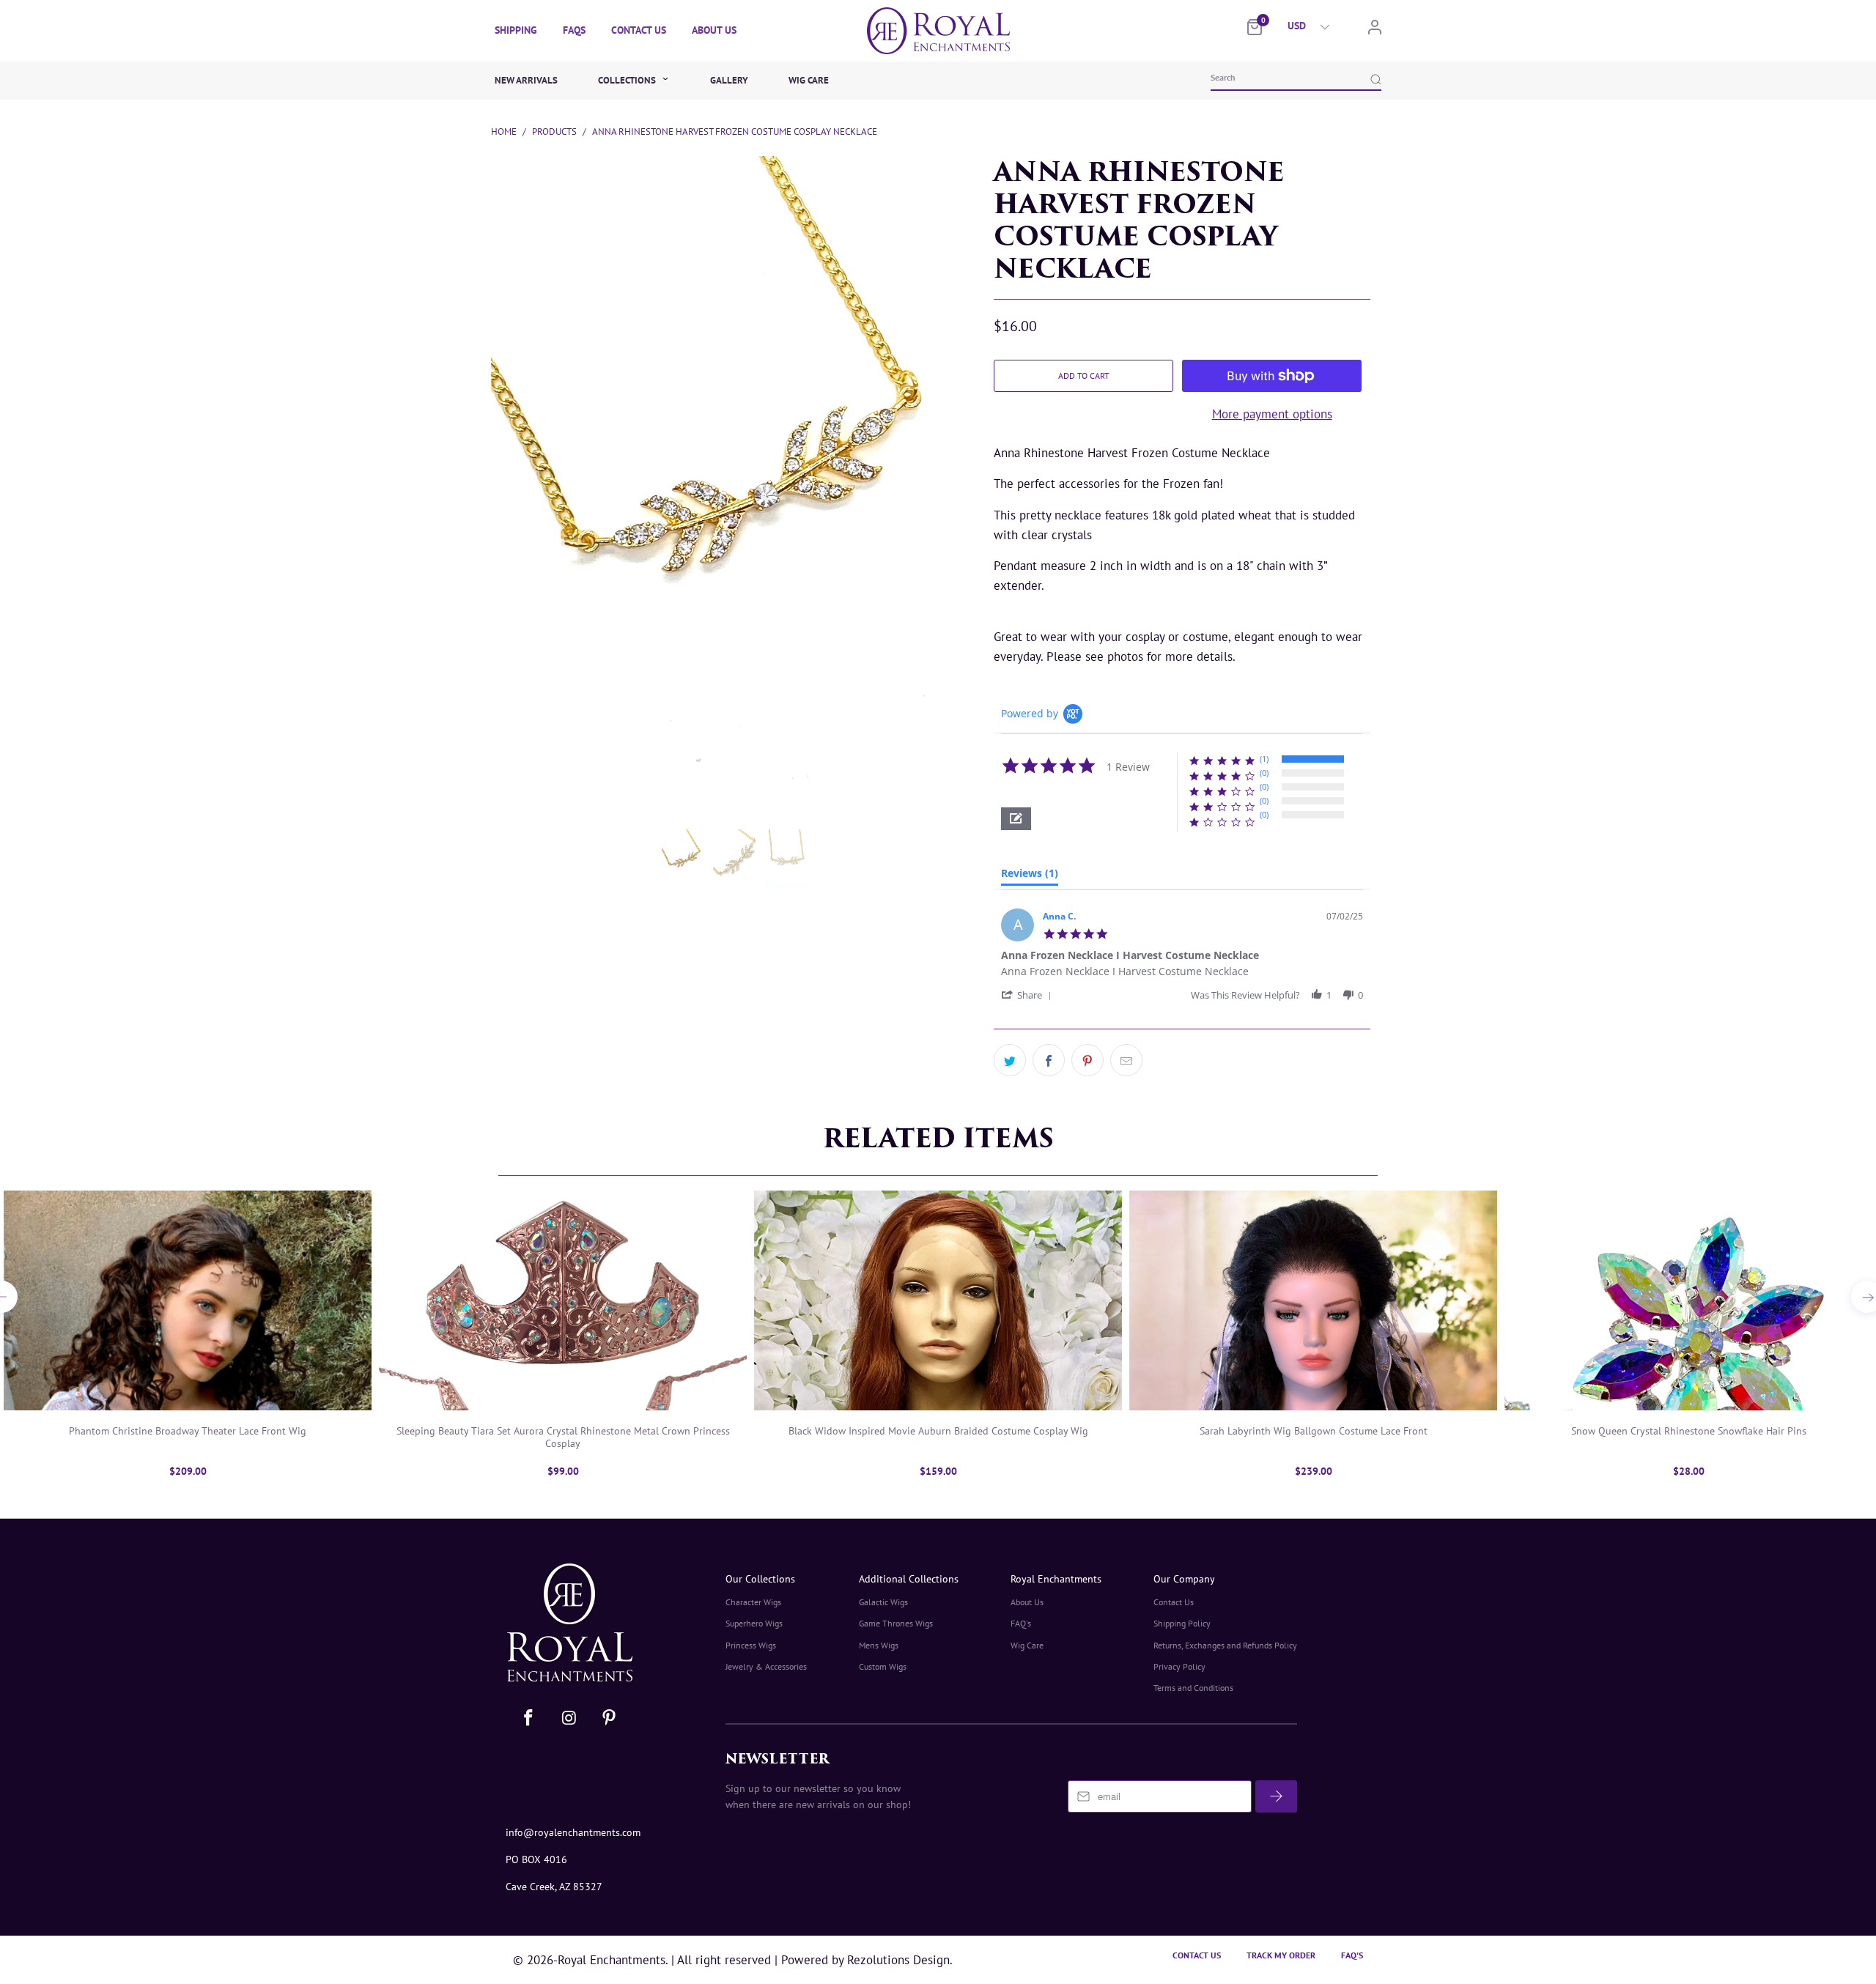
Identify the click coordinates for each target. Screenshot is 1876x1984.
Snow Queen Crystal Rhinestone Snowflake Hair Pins (1688, 1300)
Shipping (516, 30)
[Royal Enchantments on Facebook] (529, 1718)
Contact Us (639, 30)
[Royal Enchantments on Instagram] (570, 1718)
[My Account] (1375, 30)
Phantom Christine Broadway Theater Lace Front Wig (188, 1300)
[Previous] (492, 368)
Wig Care (809, 80)
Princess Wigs (751, 1645)
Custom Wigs (883, 1666)
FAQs (574, 30)
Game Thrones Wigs (896, 1623)
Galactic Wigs (883, 1602)
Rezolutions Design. (898, 1960)
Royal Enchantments (1056, 1579)
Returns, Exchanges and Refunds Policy (1225, 1645)
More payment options (1272, 414)
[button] (1016, 819)
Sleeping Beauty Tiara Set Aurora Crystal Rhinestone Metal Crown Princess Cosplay (563, 1300)
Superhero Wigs (754, 1623)
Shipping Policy (1182, 1623)
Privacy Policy (1179, 1666)
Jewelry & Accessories (766, 1666)
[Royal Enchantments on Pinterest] (609, 1718)
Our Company (1184, 1579)
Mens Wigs (879, 1645)
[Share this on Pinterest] (1087, 1060)
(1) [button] (1264, 759)
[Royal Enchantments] (938, 31)
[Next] (970, 368)
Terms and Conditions (1193, 1688)
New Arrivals (526, 80)
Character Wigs (753, 1602)
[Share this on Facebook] (1049, 1060)
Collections (628, 80)
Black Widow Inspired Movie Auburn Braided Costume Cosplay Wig (938, 1300)
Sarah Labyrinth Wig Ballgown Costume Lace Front (1313, 1300)
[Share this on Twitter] (1010, 1060)
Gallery (729, 80)
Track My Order (1281, 1955)
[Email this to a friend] (1126, 1060)
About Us (714, 30)
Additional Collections (909, 1579)
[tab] (1030, 876)
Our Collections (760, 1579)
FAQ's (1021, 1623)
